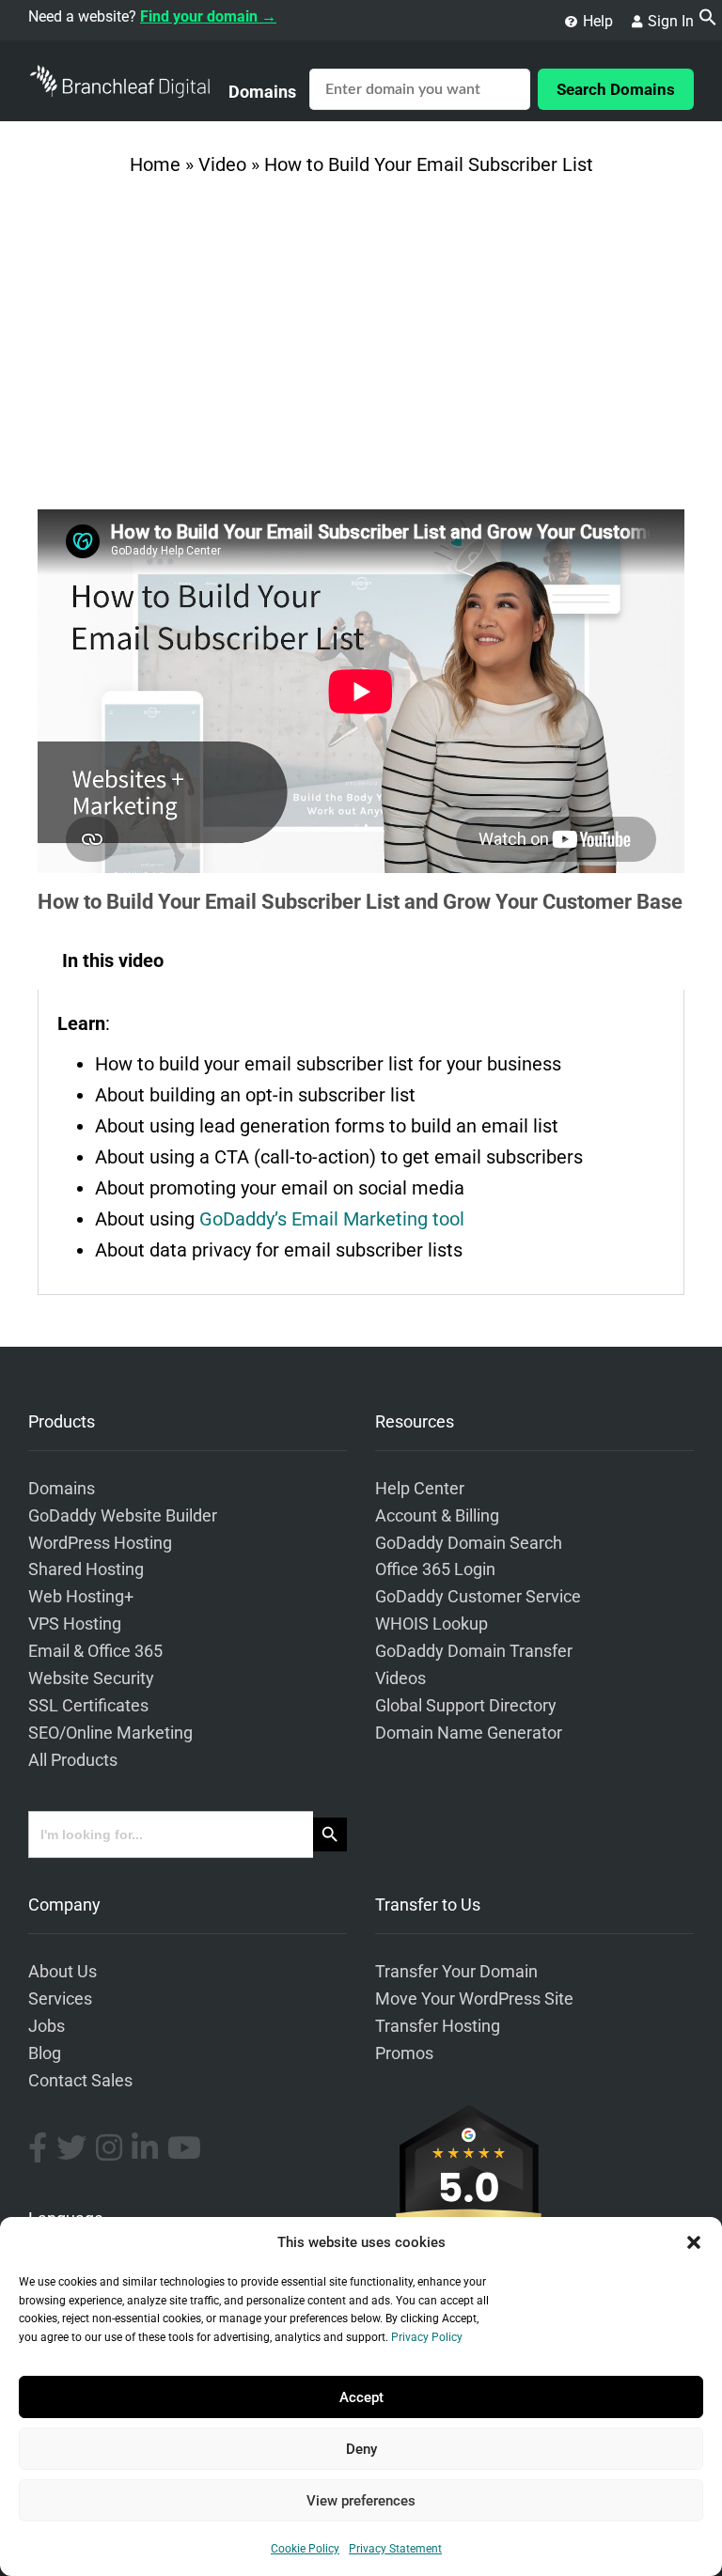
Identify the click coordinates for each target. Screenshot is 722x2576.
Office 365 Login (435, 1569)
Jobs (47, 2026)
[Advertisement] (361, 350)
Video (222, 164)
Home (155, 164)
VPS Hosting (75, 1624)
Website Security (91, 1678)
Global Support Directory (466, 1706)
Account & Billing (437, 1516)
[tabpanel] (361, 1142)
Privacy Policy (427, 2337)
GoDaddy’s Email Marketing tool (332, 1219)
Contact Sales (80, 2081)
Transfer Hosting (438, 2026)
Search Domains (616, 89)
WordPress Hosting (100, 1543)
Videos (400, 1678)
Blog (45, 2053)
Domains (262, 92)
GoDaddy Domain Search (469, 1543)
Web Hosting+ (81, 1597)
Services (60, 1999)
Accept (361, 2397)
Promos (404, 2053)
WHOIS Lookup (432, 1624)
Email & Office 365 (95, 1651)
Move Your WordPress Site (474, 1999)
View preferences (361, 2501)
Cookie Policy (305, 2549)
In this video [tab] (113, 960)
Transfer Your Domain (456, 1972)
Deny (361, 2449)
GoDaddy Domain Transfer (474, 1651)
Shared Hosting (86, 1569)
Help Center (420, 1489)
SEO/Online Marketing (110, 1733)
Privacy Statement (395, 2549)
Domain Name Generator (469, 1733)
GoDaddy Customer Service (478, 1597)
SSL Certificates (88, 1706)
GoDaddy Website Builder (123, 1516)
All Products (73, 1760)
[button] (694, 2242)
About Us (63, 1972)
